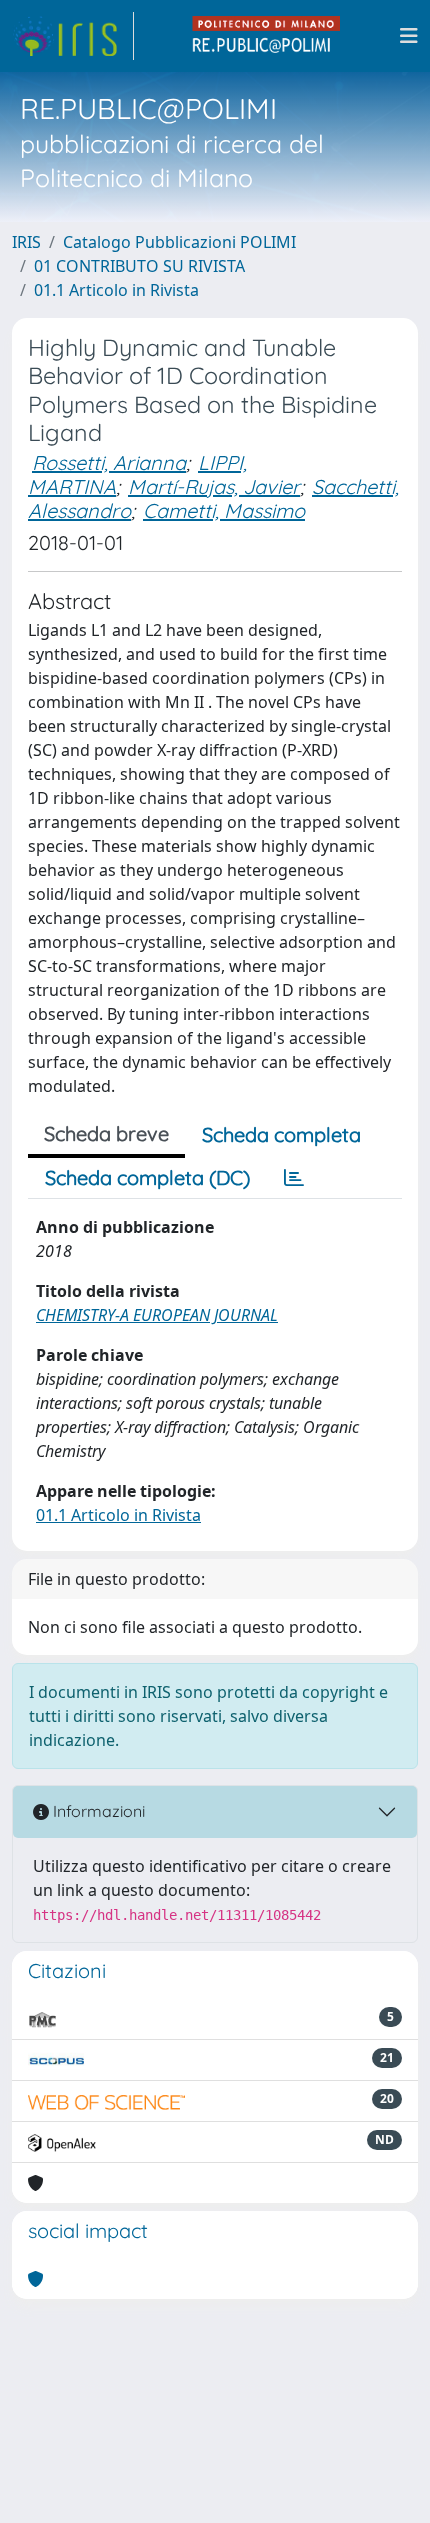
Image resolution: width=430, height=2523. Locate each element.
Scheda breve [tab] (106, 1133)
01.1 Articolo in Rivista (116, 290)
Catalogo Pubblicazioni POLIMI (179, 242)
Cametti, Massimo (224, 510)
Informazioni (97, 1811)
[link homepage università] (267, 36)
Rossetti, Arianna (109, 462)
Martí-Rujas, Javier (214, 486)
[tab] (294, 1178)
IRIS (26, 242)
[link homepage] (73, 36)
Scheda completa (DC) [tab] (147, 1177)
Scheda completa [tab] (281, 1134)
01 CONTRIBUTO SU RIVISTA (139, 266)
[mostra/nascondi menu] (409, 36)
